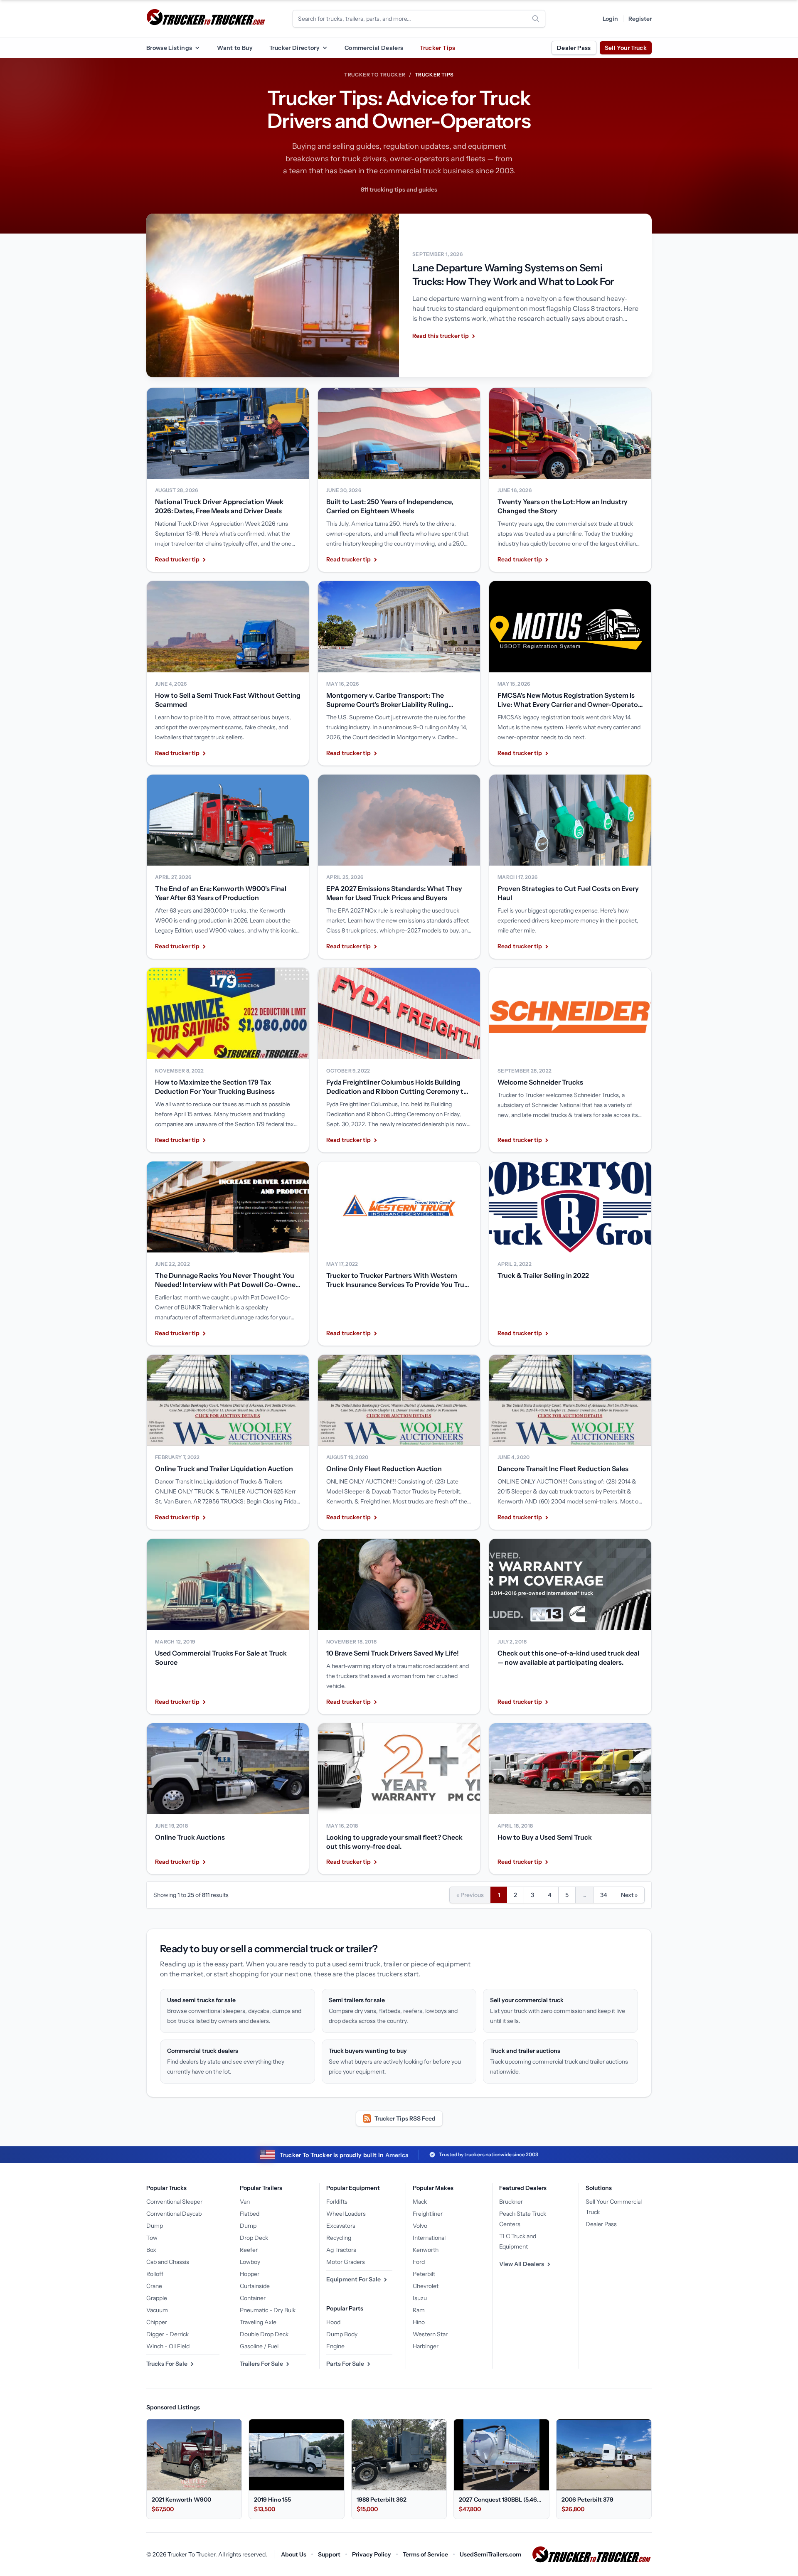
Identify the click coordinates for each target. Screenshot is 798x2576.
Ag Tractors (341, 2250)
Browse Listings (169, 48)
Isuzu (420, 2298)
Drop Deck (254, 2238)
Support (329, 2554)
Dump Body (342, 2334)
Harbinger (426, 2346)
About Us (294, 2554)
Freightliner (428, 2214)
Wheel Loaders (346, 2214)
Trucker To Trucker (375, 75)
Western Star (430, 2334)
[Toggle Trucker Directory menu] (325, 48)
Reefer (249, 2250)
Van (245, 2202)
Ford (419, 2262)
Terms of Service (425, 2554)
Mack (420, 2202)
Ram (419, 2310)
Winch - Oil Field (168, 2346)
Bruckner (511, 2202)
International (429, 2238)
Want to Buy (235, 48)
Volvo (420, 2226)
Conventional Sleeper (174, 2202)
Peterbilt (424, 2274)
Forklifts (337, 2202)
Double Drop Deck (264, 2334)
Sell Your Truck (626, 48)
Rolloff (155, 2274)
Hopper (250, 2274)
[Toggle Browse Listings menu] (197, 48)
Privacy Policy (372, 2554)
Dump (155, 2226)
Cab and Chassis (168, 2262)
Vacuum (157, 2310)
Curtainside (255, 2286)
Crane (154, 2286)
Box (151, 2250)
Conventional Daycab (174, 2214)
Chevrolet (426, 2286)
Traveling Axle (258, 2322)
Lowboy (250, 2262)
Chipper (157, 2322)
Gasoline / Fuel (259, 2346)
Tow (152, 2238)
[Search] (536, 19)
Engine (335, 2346)
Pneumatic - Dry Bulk (268, 2310)
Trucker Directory (294, 48)
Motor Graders (346, 2262)
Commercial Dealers (374, 48)
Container (253, 2298)
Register (640, 19)
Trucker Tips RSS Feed (405, 2118)
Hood (333, 2322)
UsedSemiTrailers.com (490, 2554)
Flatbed (250, 2214)
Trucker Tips (437, 48)
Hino (419, 2322)
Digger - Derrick (167, 2334)
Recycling (339, 2238)
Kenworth (426, 2250)
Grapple (157, 2298)
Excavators (341, 2226)
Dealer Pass (574, 48)
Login (610, 19)
